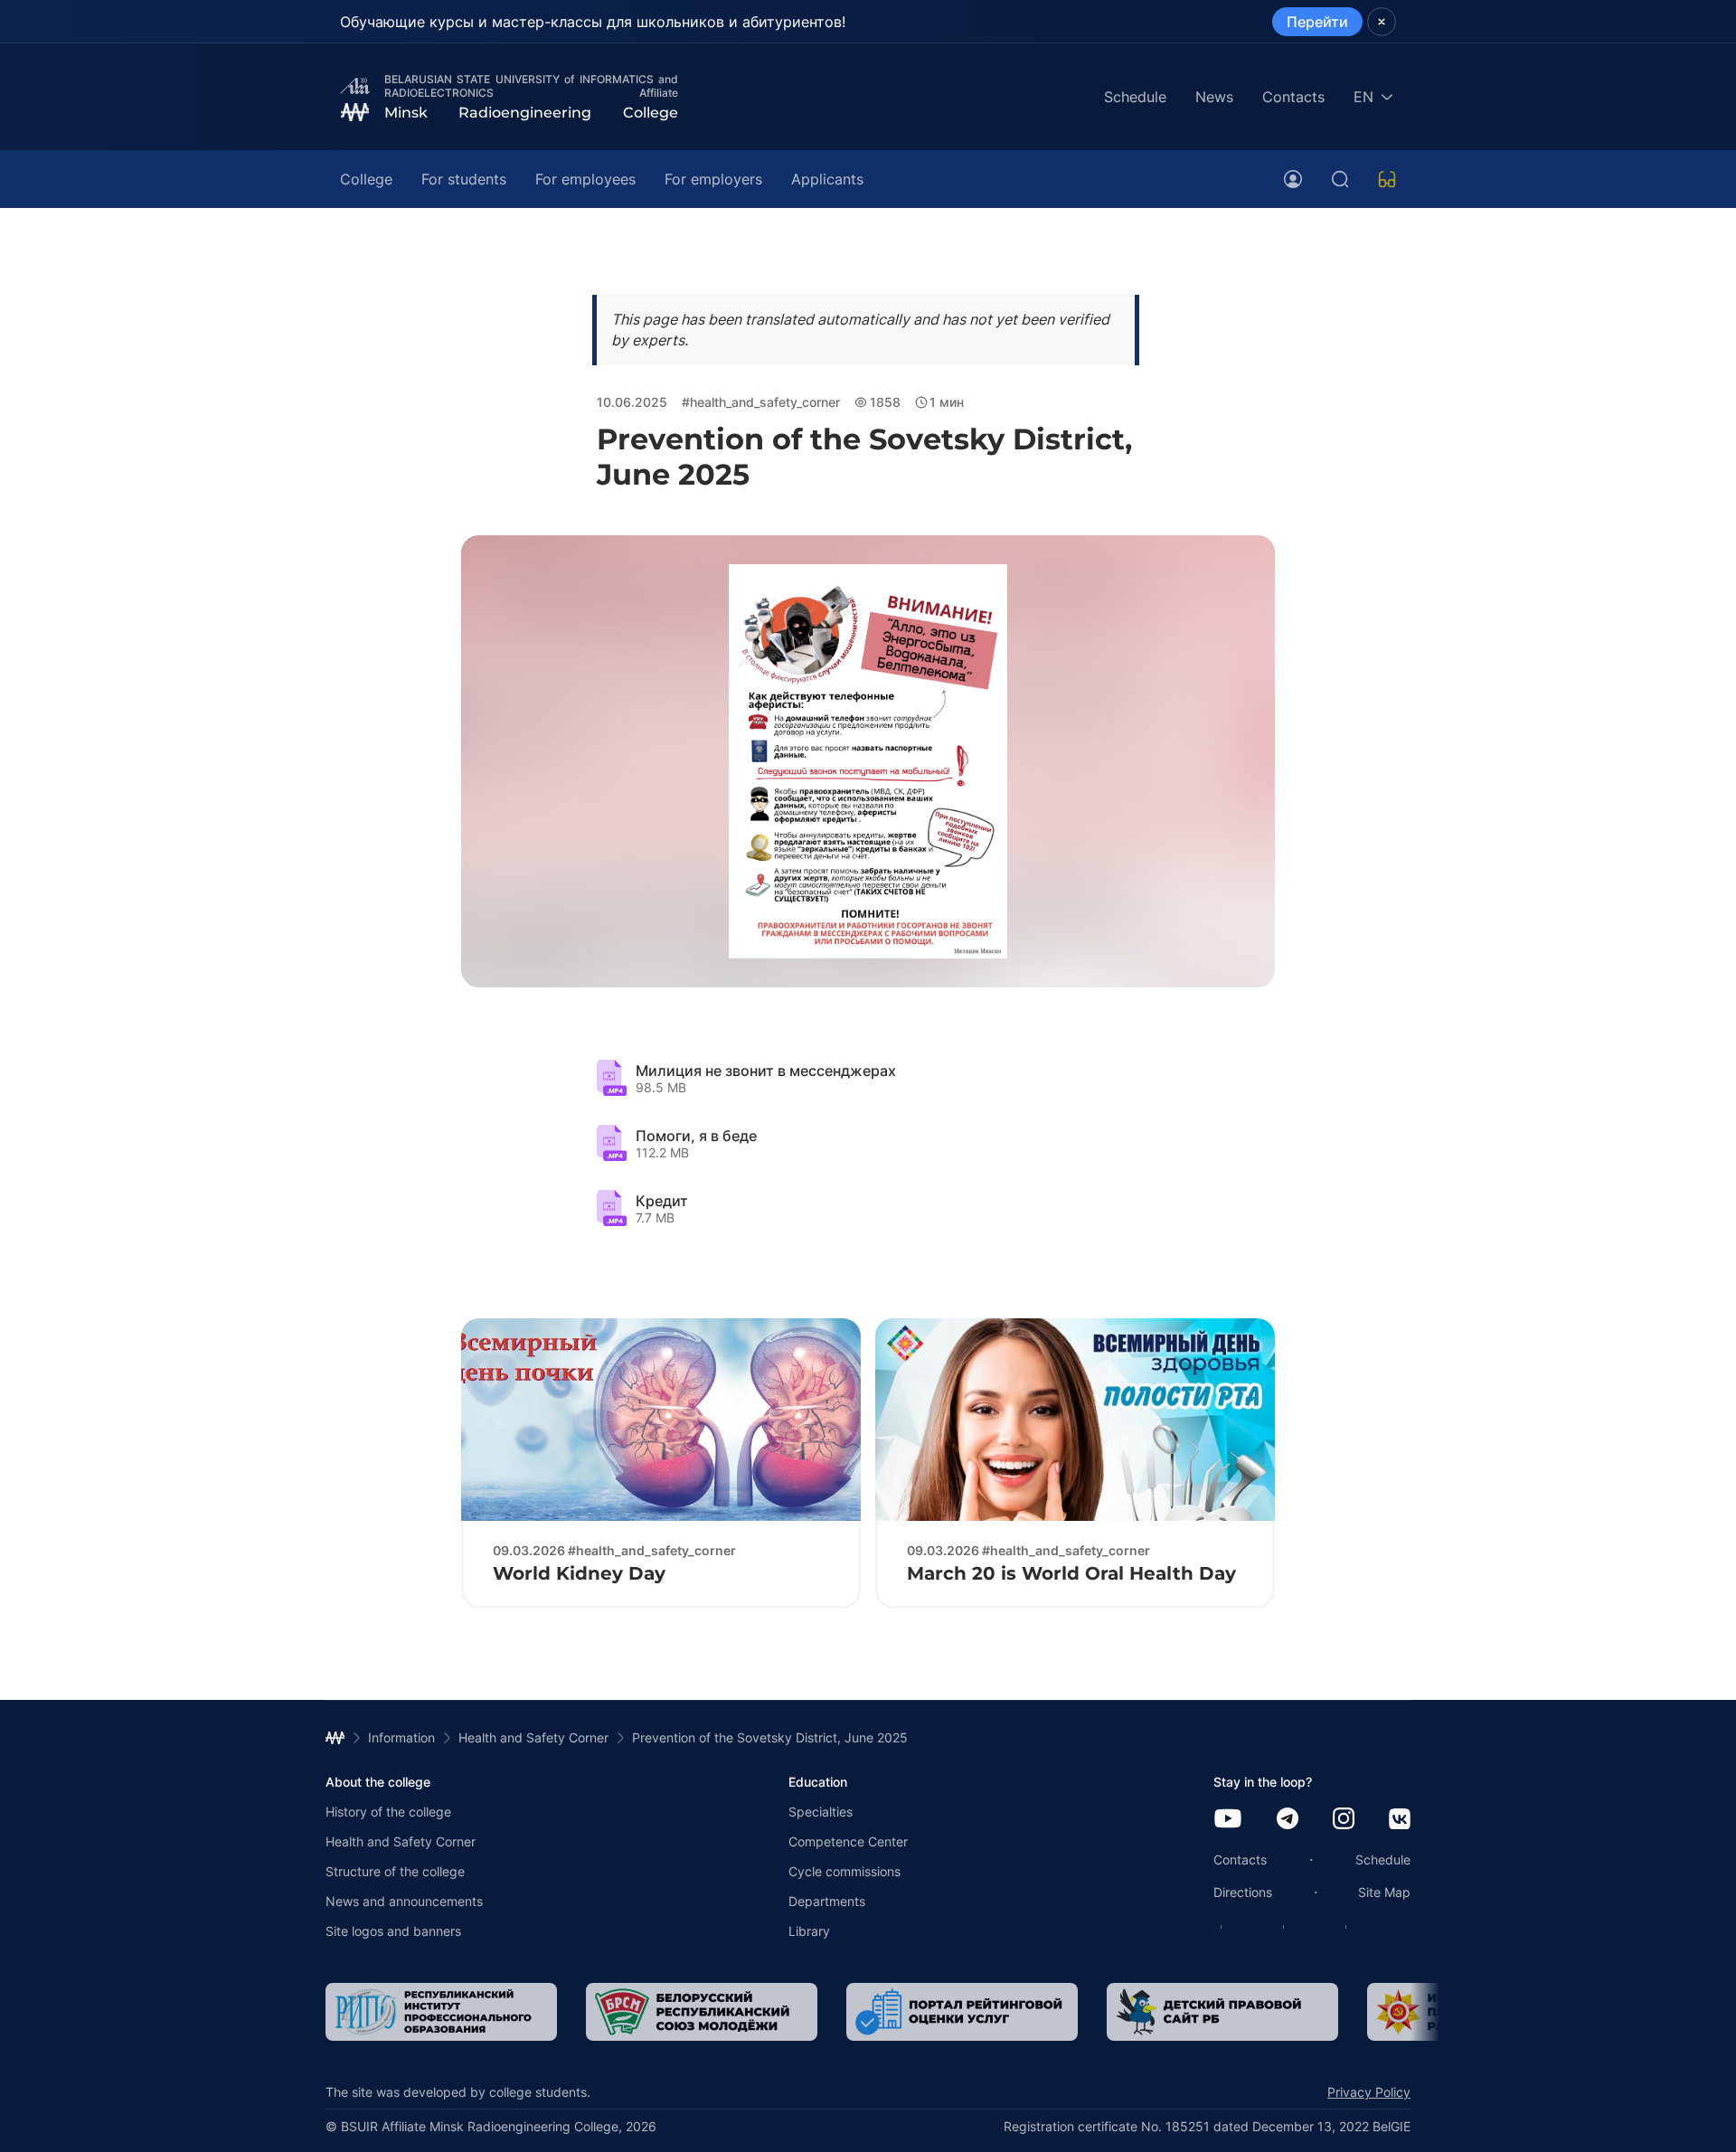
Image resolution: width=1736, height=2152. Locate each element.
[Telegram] (1288, 1820)
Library (809, 1931)
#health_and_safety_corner (761, 402)
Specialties (821, 1812)
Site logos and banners (393, 1931)
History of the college (388, 1812)
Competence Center (848, 1841)
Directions (1243, 1892)
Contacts (1293, 97)
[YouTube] (1228, 1820)
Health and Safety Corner (401, 1841)
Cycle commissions (844, 1871)
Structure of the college (395, 1871)
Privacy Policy (1369, 2092)
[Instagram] (1344, 1820)
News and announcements (404, 1901)
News (1214, 97)
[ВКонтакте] (1400, 1821)
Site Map (1384, 1892)
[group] (338, 2012)
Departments (827, 1901)
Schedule (1135, 97)
